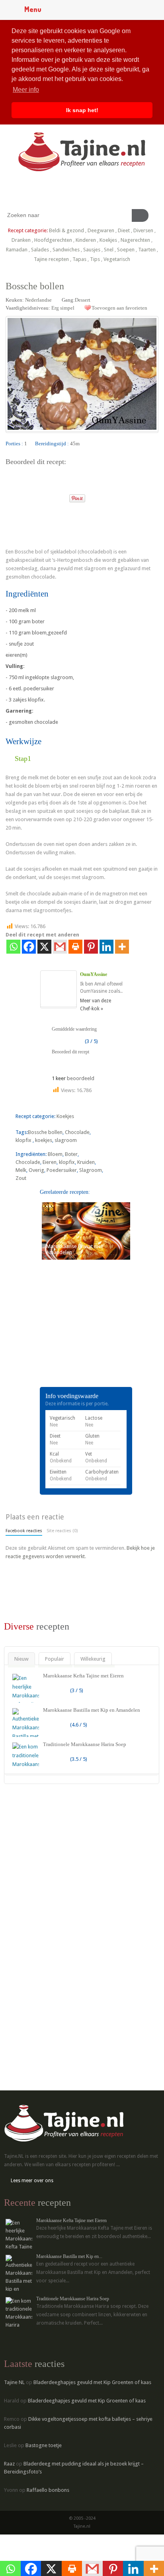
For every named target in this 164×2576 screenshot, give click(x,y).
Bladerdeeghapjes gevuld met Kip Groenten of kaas (92, 2382)
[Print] (60, 496)
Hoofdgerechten (53, 240)
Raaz (9, 2464)
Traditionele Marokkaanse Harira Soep (85, 1744)
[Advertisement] (65, 1335)
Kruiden (86, 1162)
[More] (122, 947)
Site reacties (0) (62, 1531)
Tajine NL (14, 2382)
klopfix (24, 1140)
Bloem (55, 1154)
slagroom (66, 1140)
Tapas (79, 259)
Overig (36, 1170)
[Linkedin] (106, 947)
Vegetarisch (117, 259)
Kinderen (86, 240)
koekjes (44, 1140)
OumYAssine (94, 974)
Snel (109, 250)
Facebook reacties (24, 1531)
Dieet (124, 230)
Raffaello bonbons (48, 2490)
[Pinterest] (91, 947)
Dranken (21, 240)
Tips (95, 259)
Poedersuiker (62, 1170)
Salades (40, 250)
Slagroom (91, 1170)
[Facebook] (29, 947)
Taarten (147, 250)
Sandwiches (66, 250)
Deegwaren (101, 230)
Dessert (83, 300)
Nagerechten (135, 240)
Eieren (50, 1162)
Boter (71, 1154)
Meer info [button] (26, 90)
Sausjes (92, 250)
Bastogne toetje (44, 2445)
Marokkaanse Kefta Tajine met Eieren (83, 1676)
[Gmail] (60, 947)
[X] (44, 947)
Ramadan (17, 250)
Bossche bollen (45, 1132)
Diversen (143, 230)
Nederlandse (38, 300)
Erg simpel (63, 308)
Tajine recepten (51, 259)
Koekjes (108, 240)
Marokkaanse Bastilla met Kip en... (69, 2256)
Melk (21, 1170)
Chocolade (77, 1132)
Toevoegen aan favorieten (119, 308)
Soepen (126, 250)
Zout (21, 1178)
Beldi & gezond (66, 230)
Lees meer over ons (32, 2181)
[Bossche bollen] (12, 496)
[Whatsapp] (13, 947)
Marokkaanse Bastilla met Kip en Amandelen (92, 1710)
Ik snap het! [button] (82, 110)
